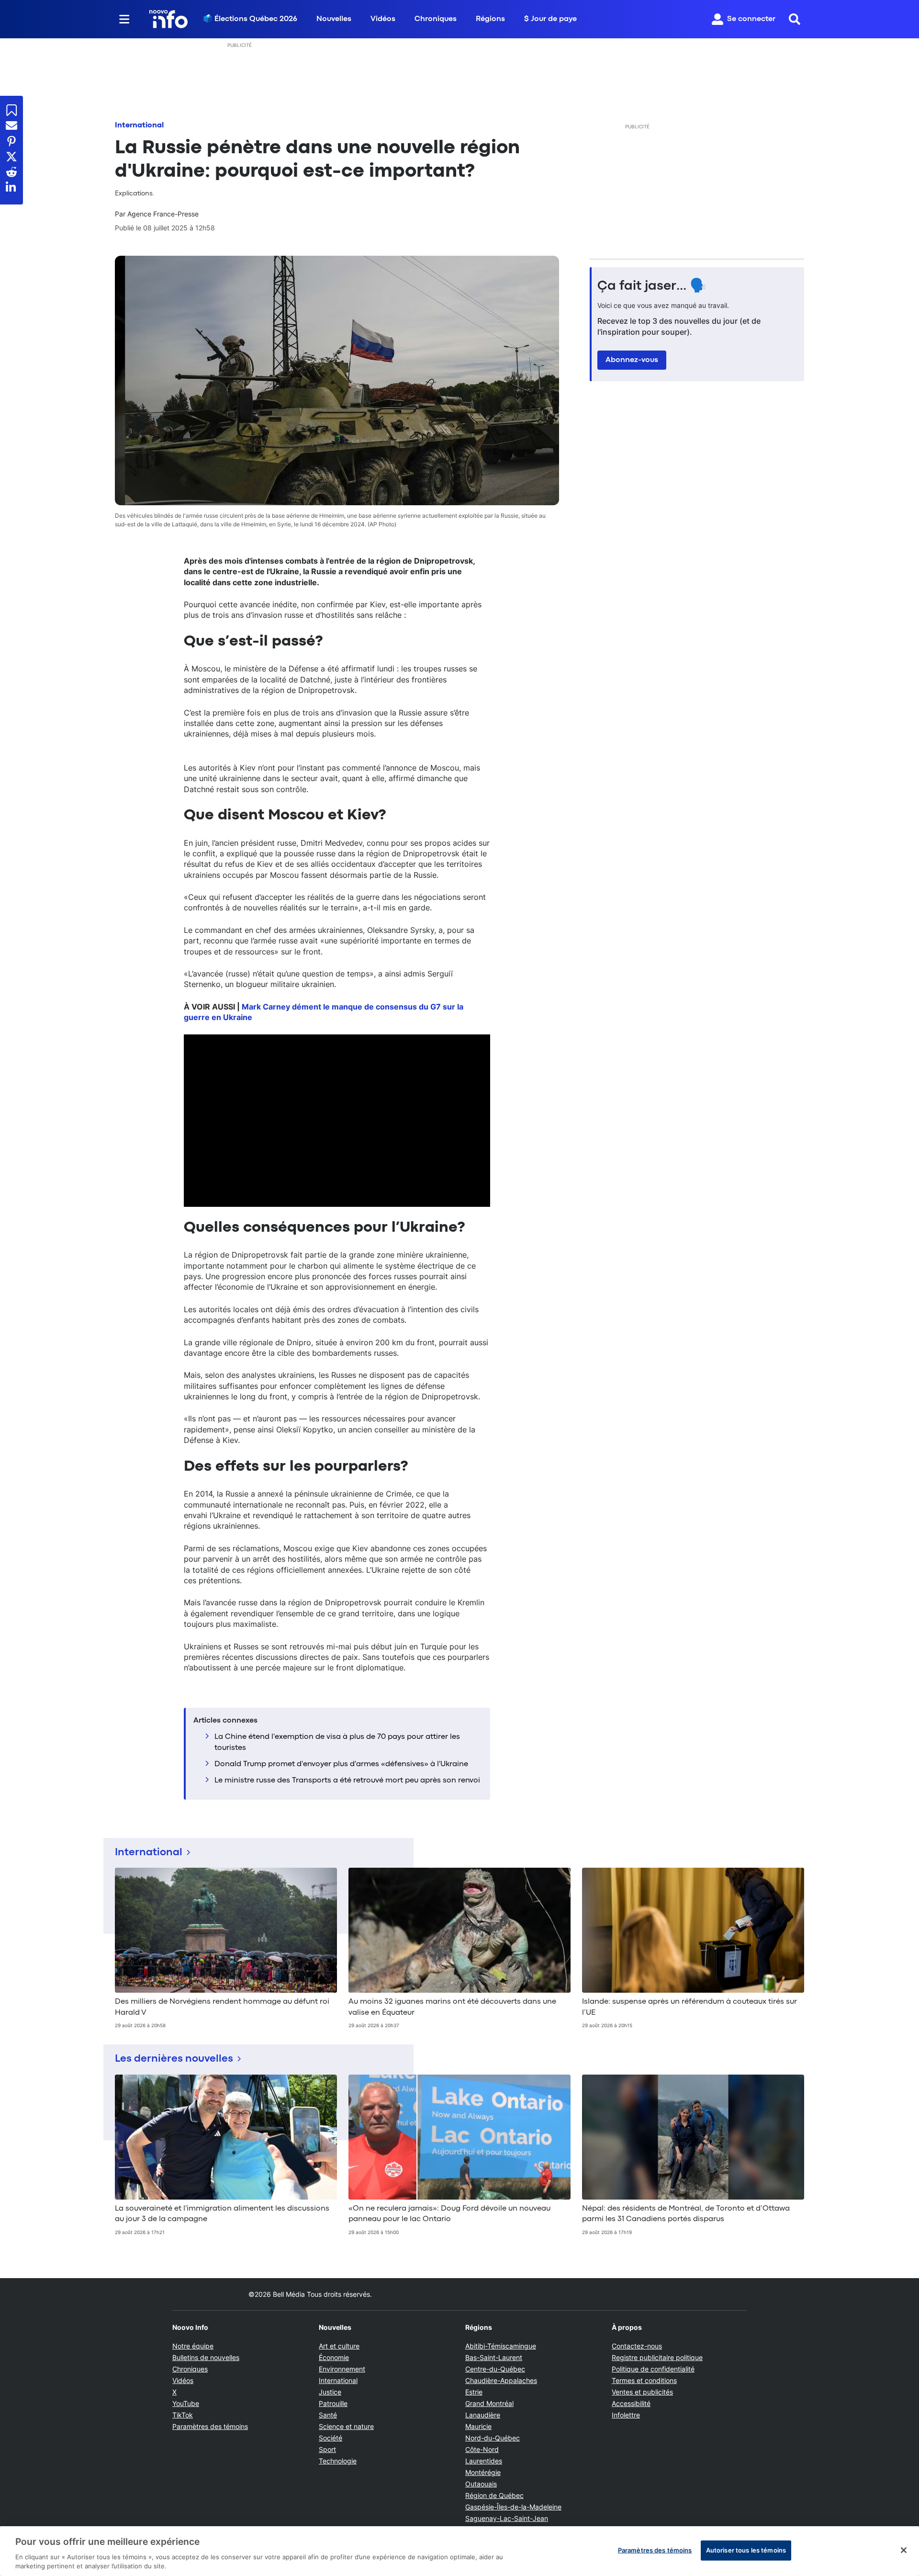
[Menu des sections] (124, 19)
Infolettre (626, 2415)
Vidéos (383, 19)
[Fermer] (904, 2550)
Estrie (474, 2392)
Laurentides (484, 2461)
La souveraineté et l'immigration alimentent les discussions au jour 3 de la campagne (222, 2214)
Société (331, 2438)
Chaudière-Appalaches (501, 2380)
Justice (330, 2392)
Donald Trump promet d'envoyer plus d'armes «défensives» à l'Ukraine (341, 1764)
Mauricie (478, 2426)
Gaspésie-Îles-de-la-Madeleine (513, 2507)
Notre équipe (193, 2346)
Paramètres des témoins (210, 2427)
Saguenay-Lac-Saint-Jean (507, 2518)
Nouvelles (334, 19)
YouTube (186, 2403)
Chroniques (436, 19)
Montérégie (483, 2472)
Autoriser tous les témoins (746, 2550)
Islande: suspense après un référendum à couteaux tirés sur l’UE (689, 2007)
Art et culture (339, 2346)
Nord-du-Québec (493, 2438)
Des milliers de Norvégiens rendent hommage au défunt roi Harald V (222, 2007)
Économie (334, 2357)
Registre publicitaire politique (657, 2357)
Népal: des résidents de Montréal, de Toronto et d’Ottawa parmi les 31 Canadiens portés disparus (686, 2214)
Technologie (338, 2461)
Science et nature (346, 2426)
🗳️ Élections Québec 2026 (250, 19)
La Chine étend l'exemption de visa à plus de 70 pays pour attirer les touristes (337, 1742)
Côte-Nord (482, 2449)
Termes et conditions (644, 2380)
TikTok (183, 2415)
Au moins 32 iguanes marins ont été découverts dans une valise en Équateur (452, 2007)
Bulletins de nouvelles (206, 2357)
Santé (328, 2415)
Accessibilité (631, 2403)
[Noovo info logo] (168, 19)
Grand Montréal (489, 2403)
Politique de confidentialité (653, 2369)
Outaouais (481, 2484)
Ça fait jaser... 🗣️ (652, 286)
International (139, 125)
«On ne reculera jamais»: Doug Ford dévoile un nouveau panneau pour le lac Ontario (449, 2214)
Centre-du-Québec (495, 2369)
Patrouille (333, 2403)
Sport (327, 2449)
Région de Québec (494, 2495)
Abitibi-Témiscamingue (501, 2346)
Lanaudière (483, 2415)
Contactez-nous (637, 2346)
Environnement (342, 2369)
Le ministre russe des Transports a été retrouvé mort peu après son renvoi (347, 1781)
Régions (490, 19)
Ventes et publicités (642, 2392)
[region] (459, 2551)
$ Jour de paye (550, 19)
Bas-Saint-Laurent (494, 2357)
